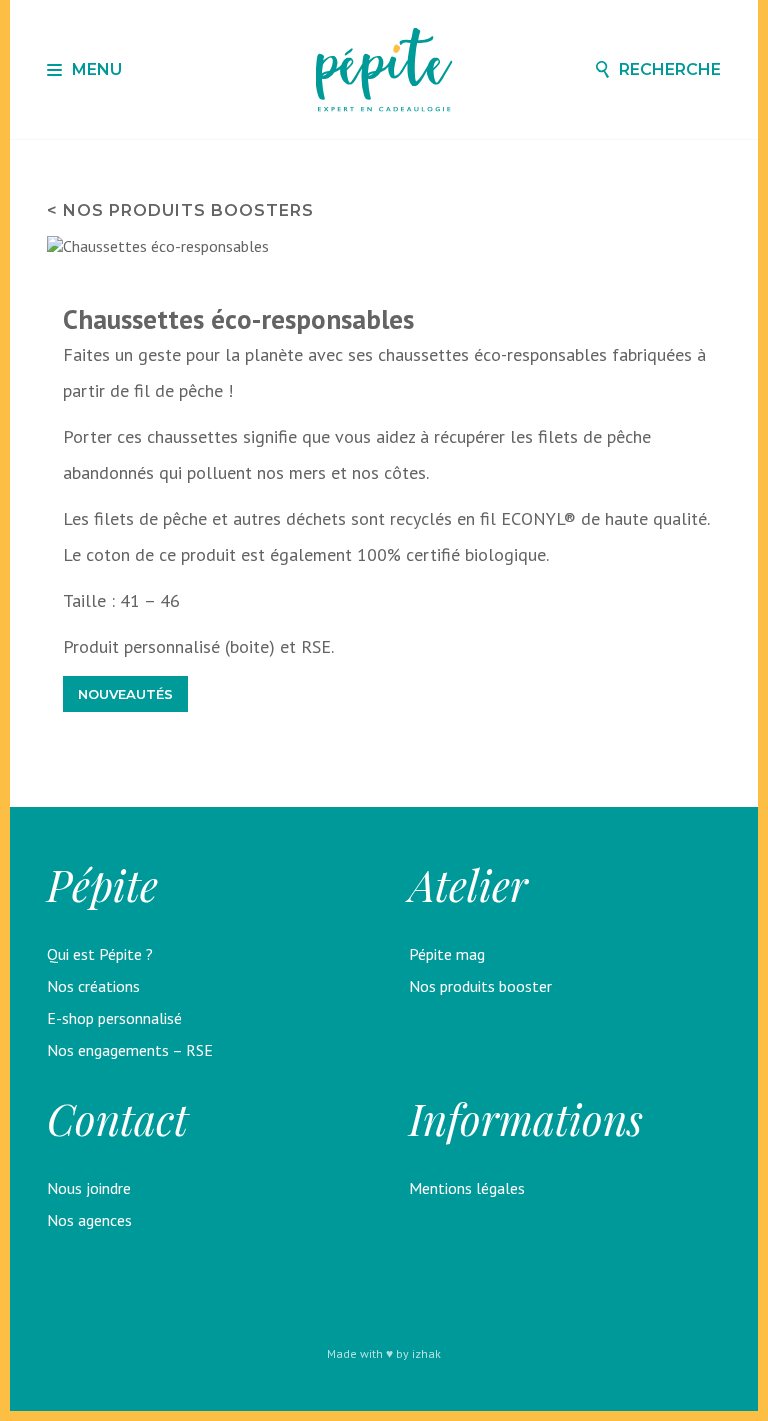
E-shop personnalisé (114, 1018)
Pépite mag (447, 954)
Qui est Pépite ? (100, 954)
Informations (526, 1119)
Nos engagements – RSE (130, 1050)
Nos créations (93, 986)
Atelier (468, 885)
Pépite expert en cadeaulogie (384, 69)
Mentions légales (467, 1188)
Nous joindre (89, 1188)
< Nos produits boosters (180, 210)
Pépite (102, 885)
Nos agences (89, 1220)
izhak (426, 1353)
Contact (117, 1119)
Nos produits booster (480, 986)
